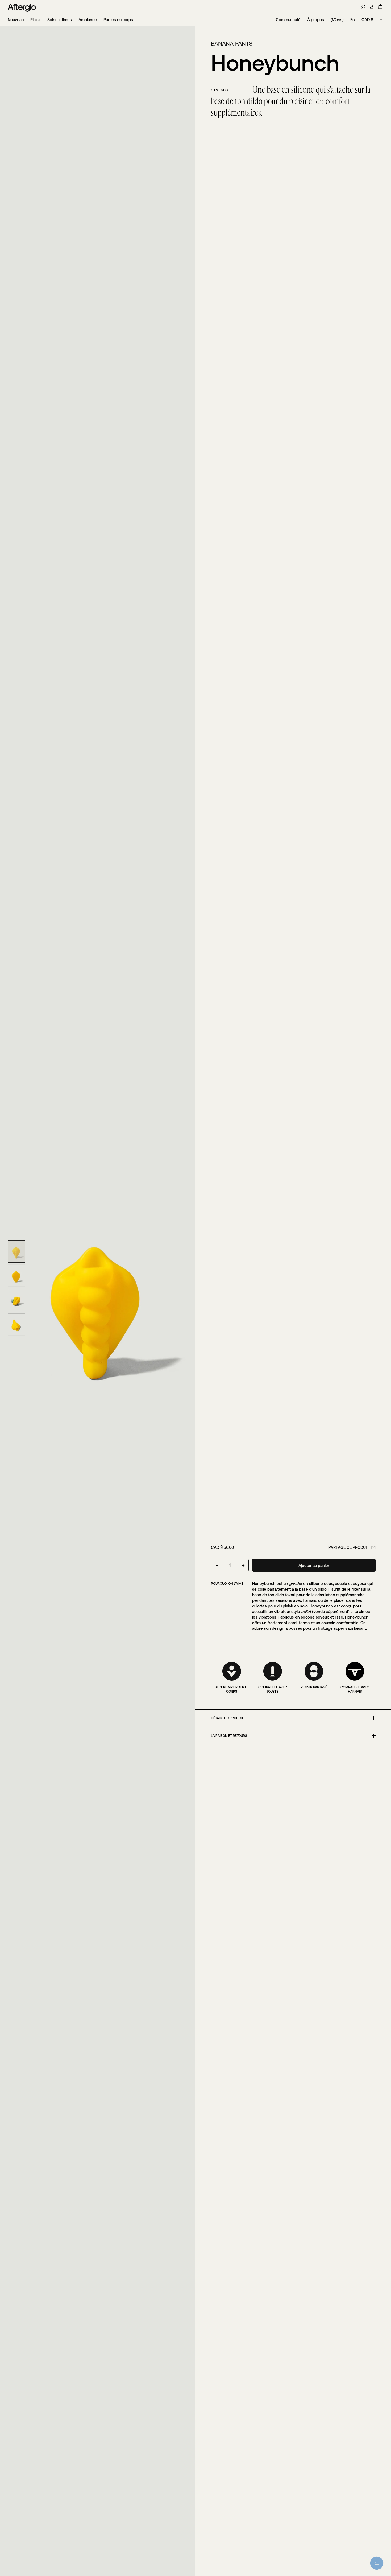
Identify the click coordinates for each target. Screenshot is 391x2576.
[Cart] (380, 7)
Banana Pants (232, 44)
